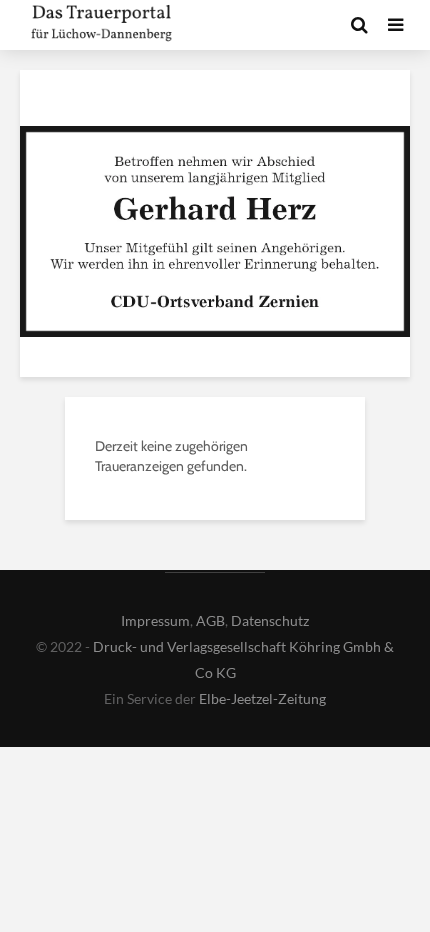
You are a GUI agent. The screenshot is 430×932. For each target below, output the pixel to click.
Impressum (155, 620)
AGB (210, 620)
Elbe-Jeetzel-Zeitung (262, 698)
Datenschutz (270, 620)
